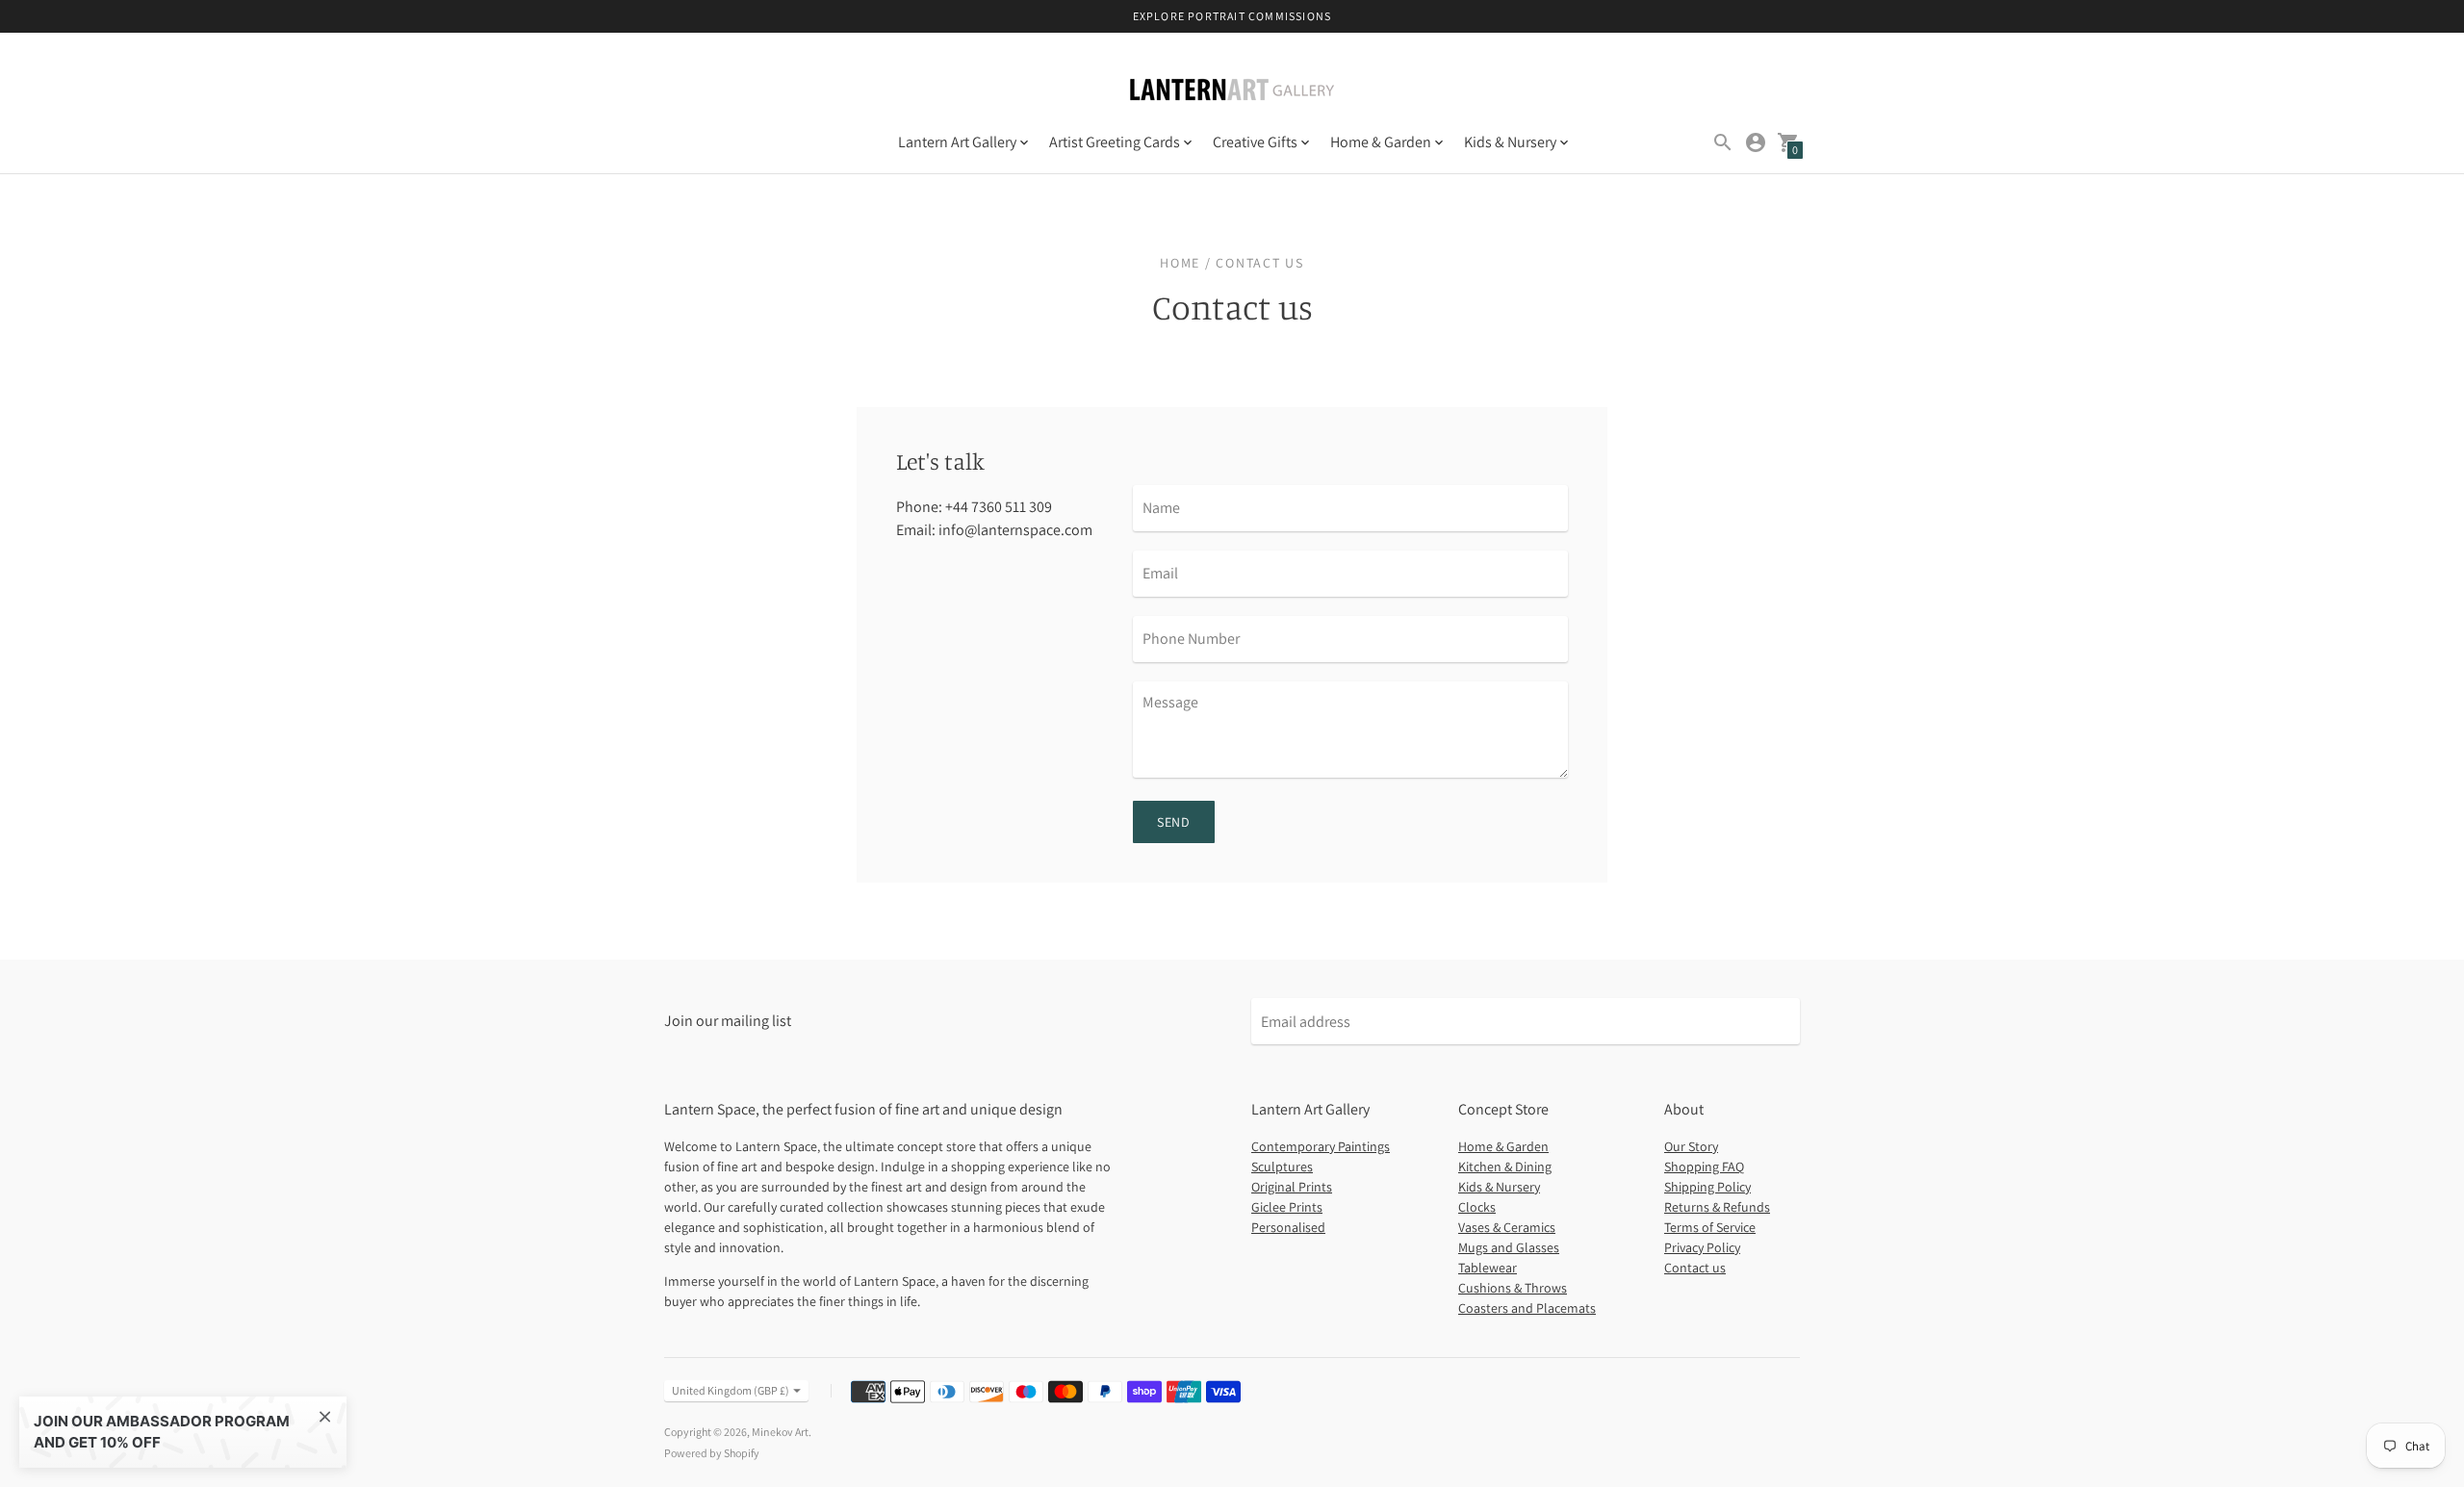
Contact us (1695, 1268)
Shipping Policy (1707, 1187)
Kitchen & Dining (1505, 1167)
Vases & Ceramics (1507, 1227)
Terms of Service (1710, 1227)
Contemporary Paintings (1321, 1146)
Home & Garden (1503, 1146)
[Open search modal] (1723, 142)
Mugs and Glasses (1509, 1247)
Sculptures (1282, 1167)
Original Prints (1292, 1187)
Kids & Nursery (1499, 1187)
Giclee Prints (1287, 1207)
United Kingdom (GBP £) (731, 1390)
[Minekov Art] (1232, 91)
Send (1174, 822)
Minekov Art (780, 1432)
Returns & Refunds (1717, 1207)
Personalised (1288, 1227)
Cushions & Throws (1513, 1288)
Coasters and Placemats (1527, 1308)
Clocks (1477, 1207)
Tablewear (1488, 1268)
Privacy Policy (1702, 1247)
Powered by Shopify (712, 1453)
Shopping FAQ (1704, 1167)
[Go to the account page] (1756, 142)
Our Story (1691, 1146)
